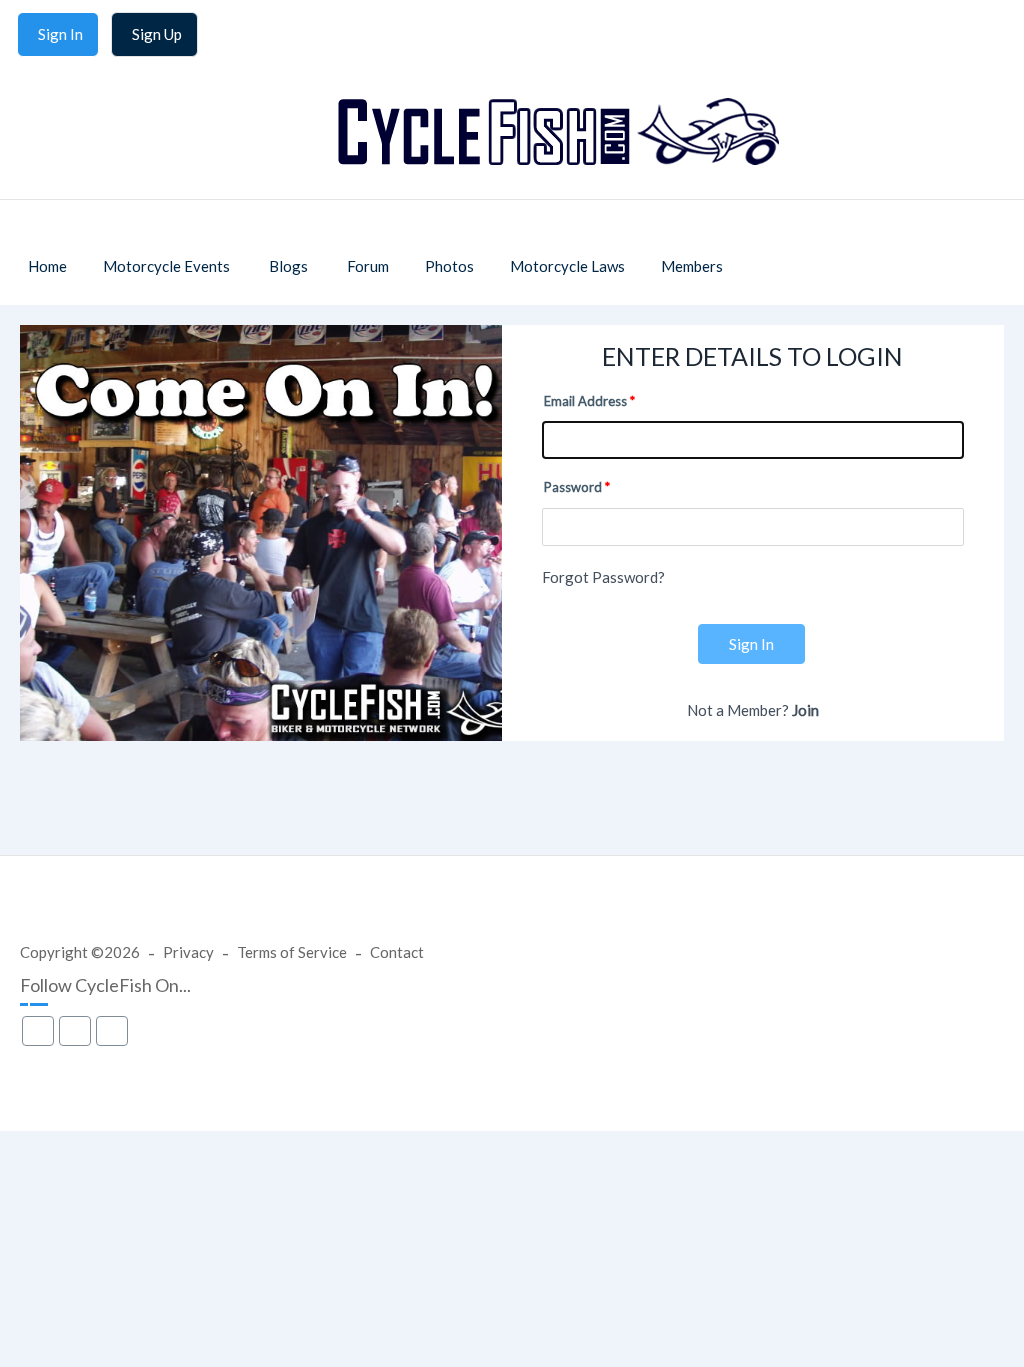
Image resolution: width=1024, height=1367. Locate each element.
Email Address (585, 401)
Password (573, 487)
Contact (397, 952)
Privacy (188, 952)
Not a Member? (753, 710)
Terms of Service (292, 952)
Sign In (751, 644)
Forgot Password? (603, 577)
